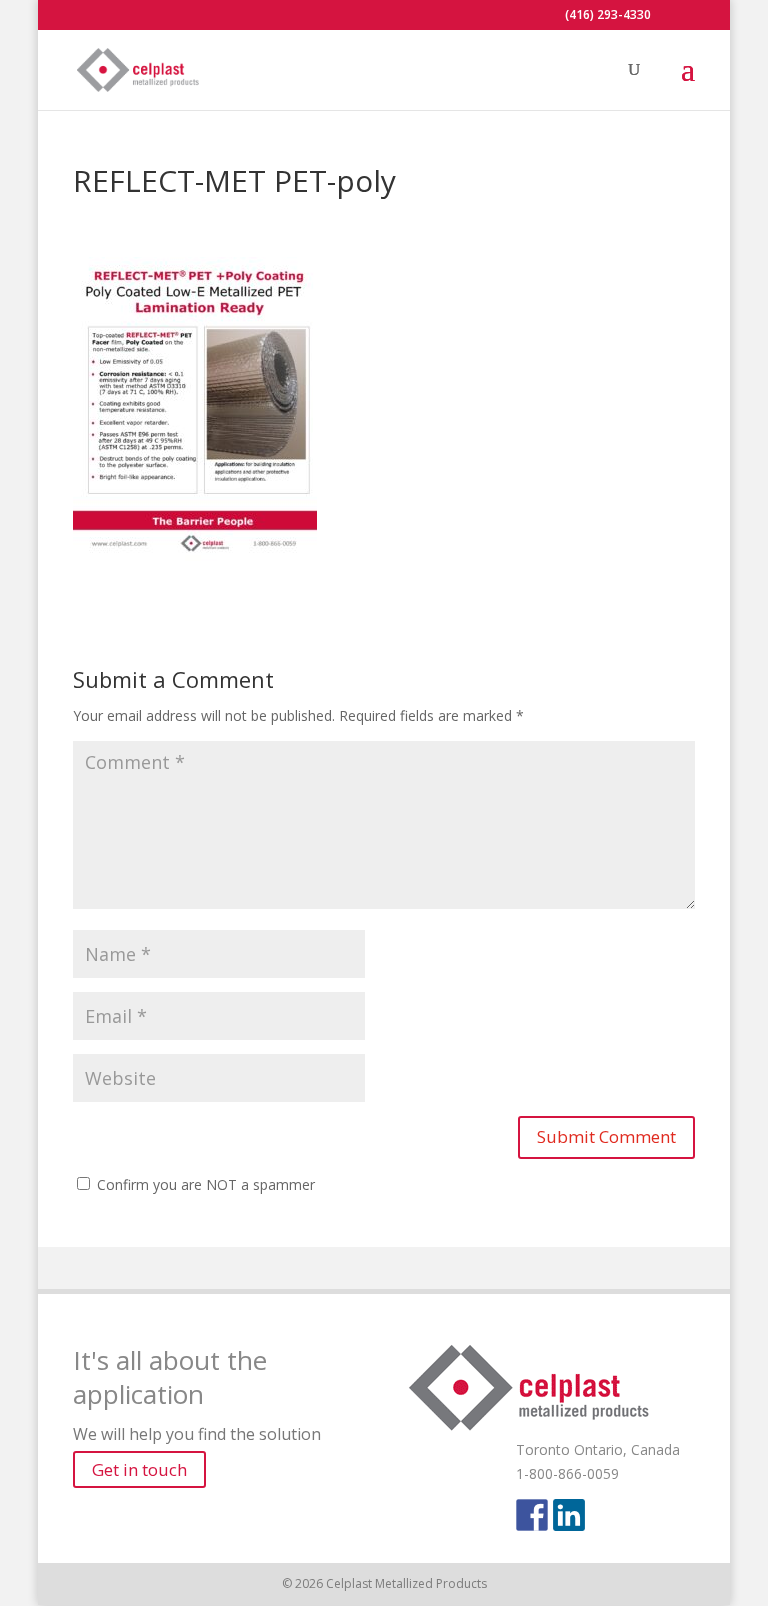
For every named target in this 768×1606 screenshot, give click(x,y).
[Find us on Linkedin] (569, 1515)
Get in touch (139, 1469)
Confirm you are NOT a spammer (204, 1184)
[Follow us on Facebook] (532, 1515)
